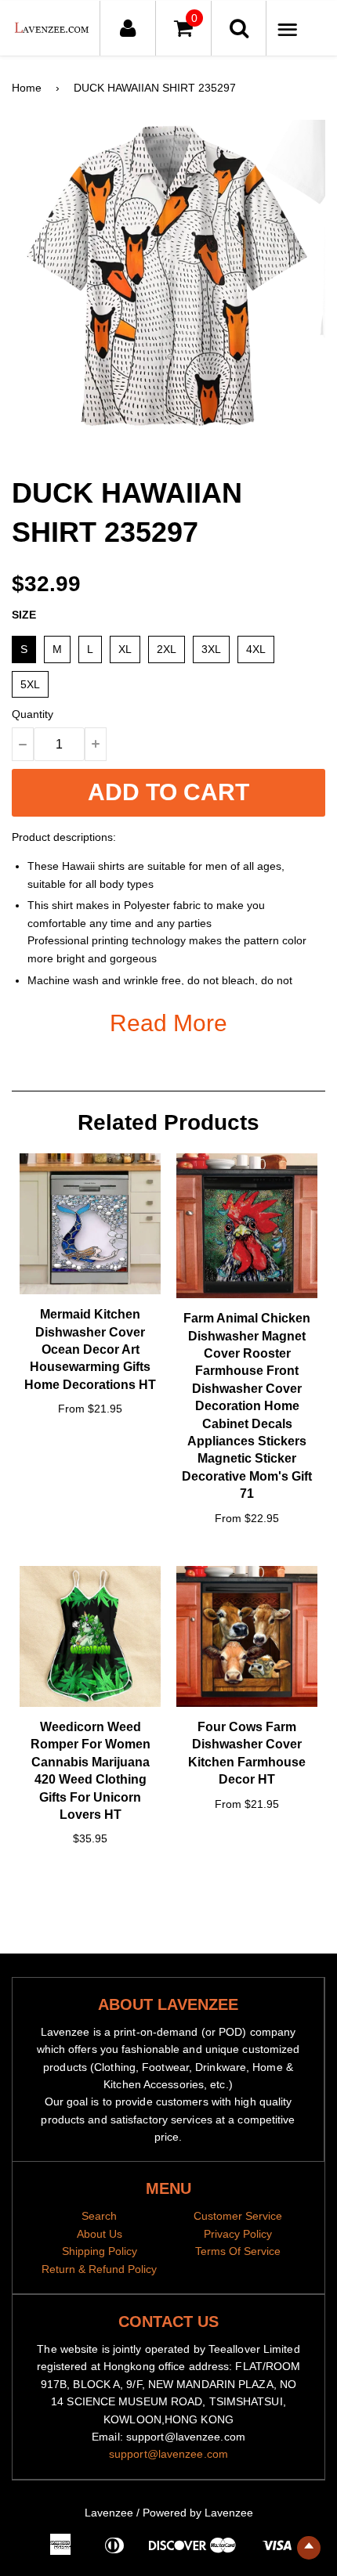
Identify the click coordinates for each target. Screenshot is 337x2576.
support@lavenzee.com (168, 2454)
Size (24, 615)
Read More (168, 1023)
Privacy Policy (238, 2234)
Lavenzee (109, 2513)
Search (99, 2216)
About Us (100, 2234)
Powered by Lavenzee (198, 2513)
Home (27, 88)
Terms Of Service (238, 2251)
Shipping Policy (100, 2251)
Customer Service (238, 2216)
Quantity (33, 714)
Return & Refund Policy (99, 2269)
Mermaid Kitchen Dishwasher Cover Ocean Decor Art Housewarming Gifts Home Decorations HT (90, 1349)
